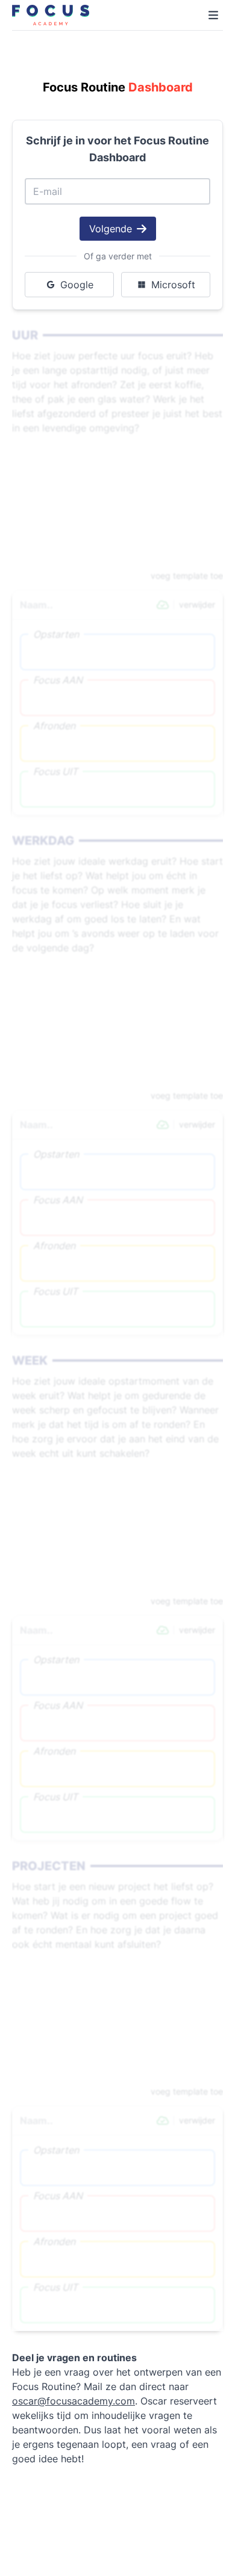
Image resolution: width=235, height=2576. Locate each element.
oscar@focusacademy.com (74, 2401)
